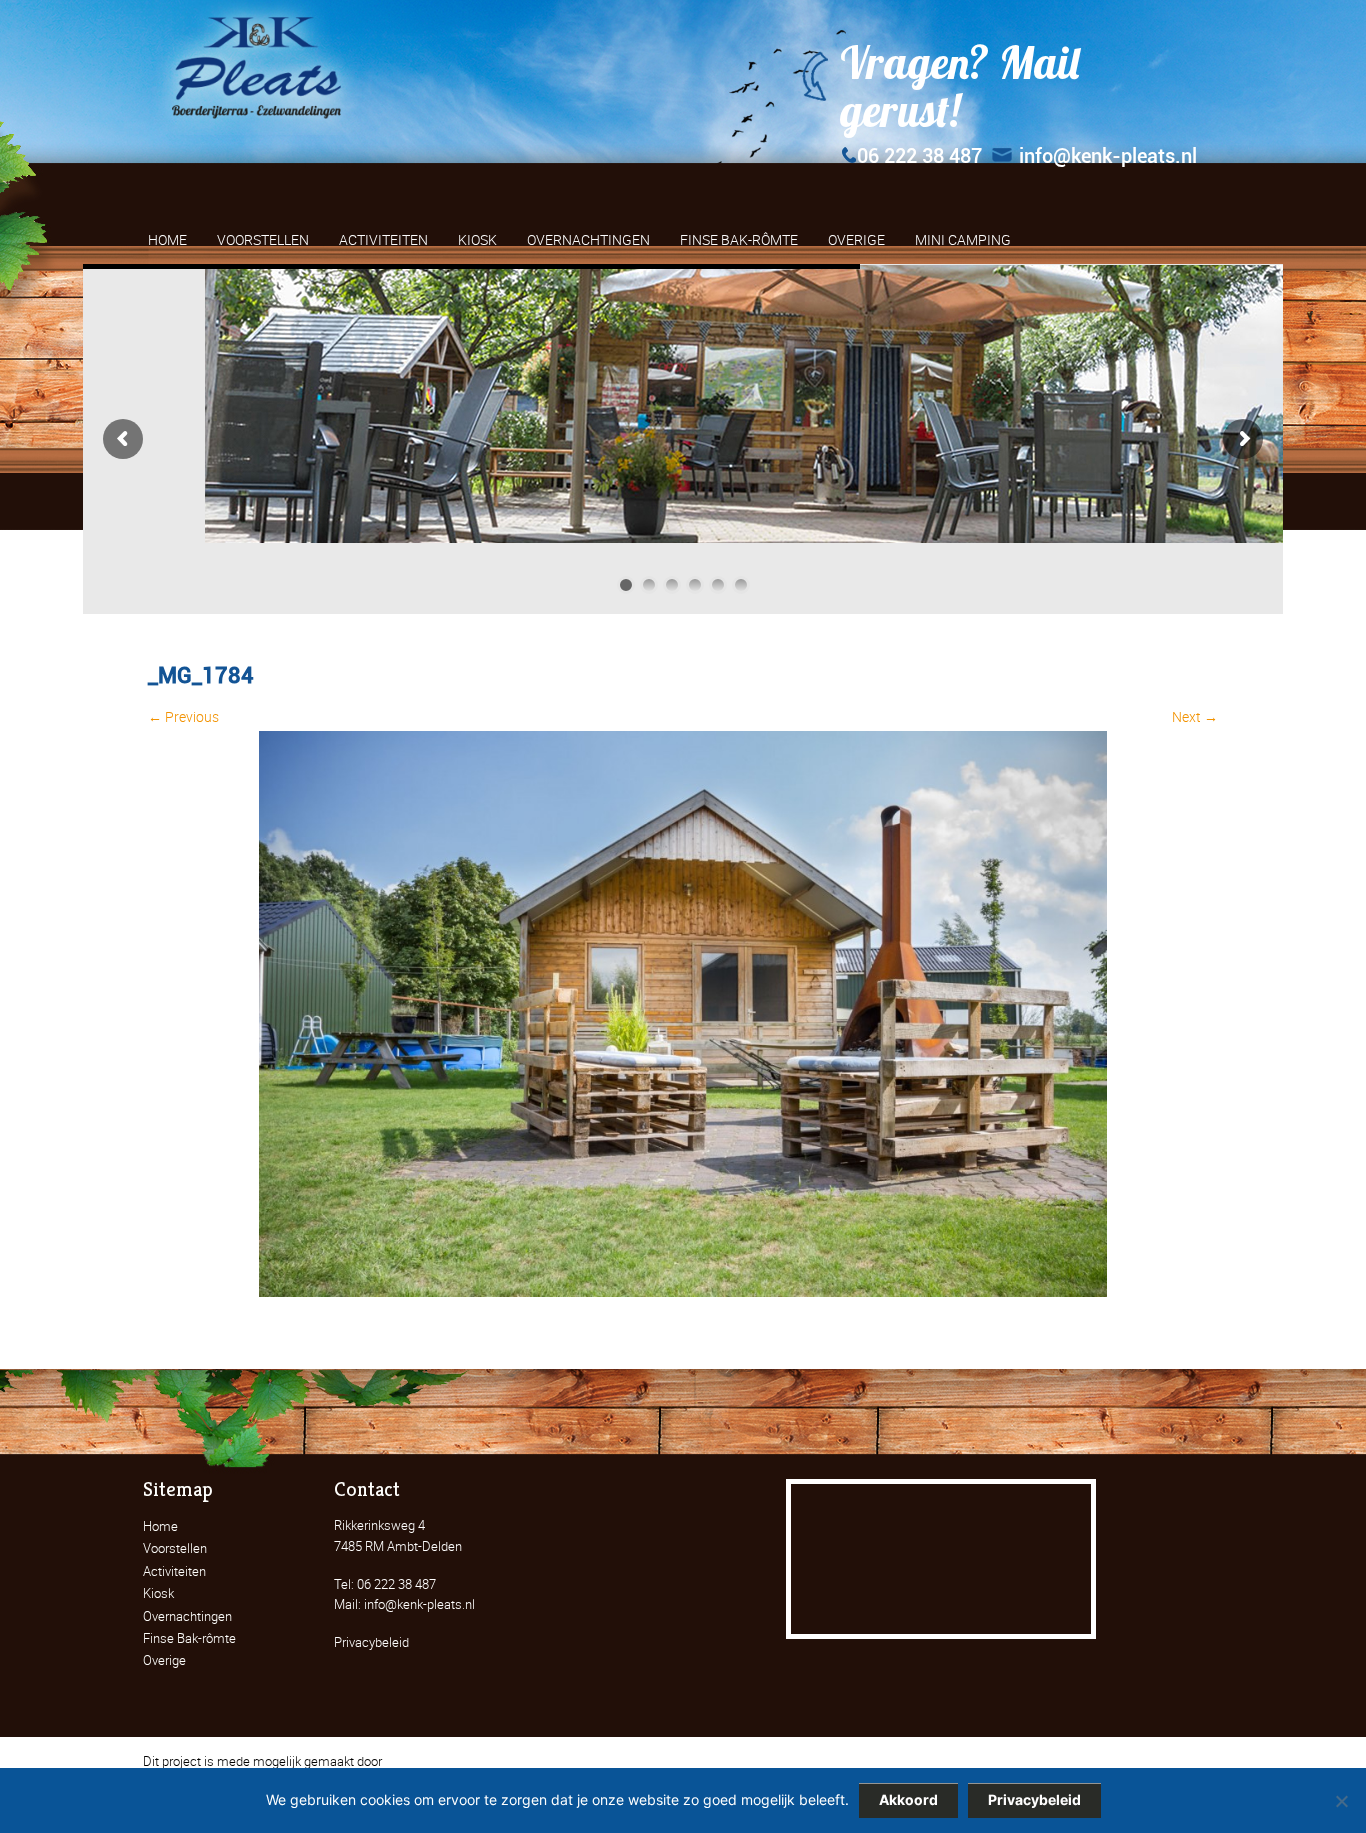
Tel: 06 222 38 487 (385, 1584)
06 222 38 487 (919, 156)
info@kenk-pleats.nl (1108, 156)
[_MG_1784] (683, 1291)
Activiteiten (174, 1571)
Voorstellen (175, 1548)
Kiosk (158, 1593)
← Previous (183, 716)
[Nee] (1341, 1801)
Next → (1195, 716)
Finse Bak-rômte (189, 1638)
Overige (164, 1660)
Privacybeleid (371, 1642)
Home (160, 1526)
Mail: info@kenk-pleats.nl (404, 1604)
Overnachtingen (187, 1616)
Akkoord (908, 1799)
